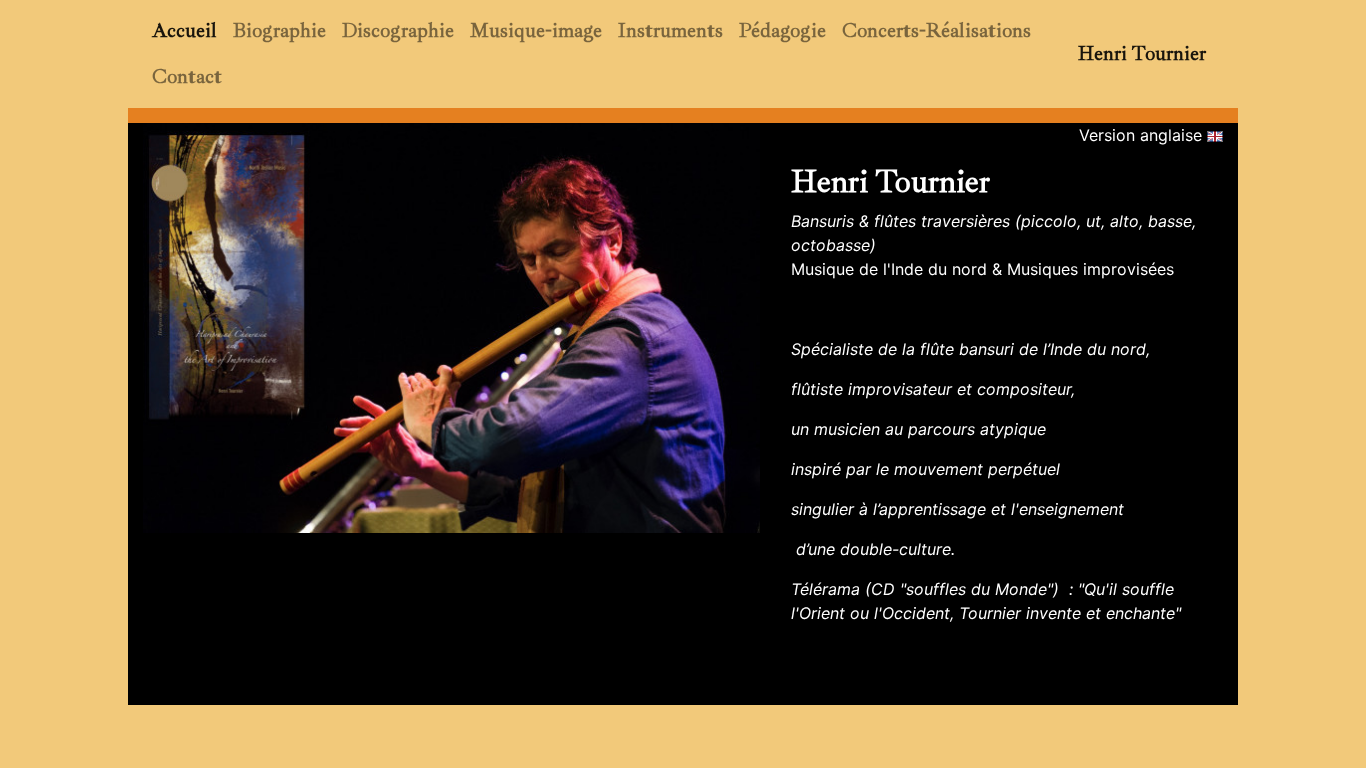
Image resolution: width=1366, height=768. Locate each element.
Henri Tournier (1142, 53)
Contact (187, 76)
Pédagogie (782, 30)
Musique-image (536, 30)
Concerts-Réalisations (936, 30)
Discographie (398, 30)
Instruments (670, 30)
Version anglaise (1143, 135)
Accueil (184, 30)
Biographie (279, 30)
